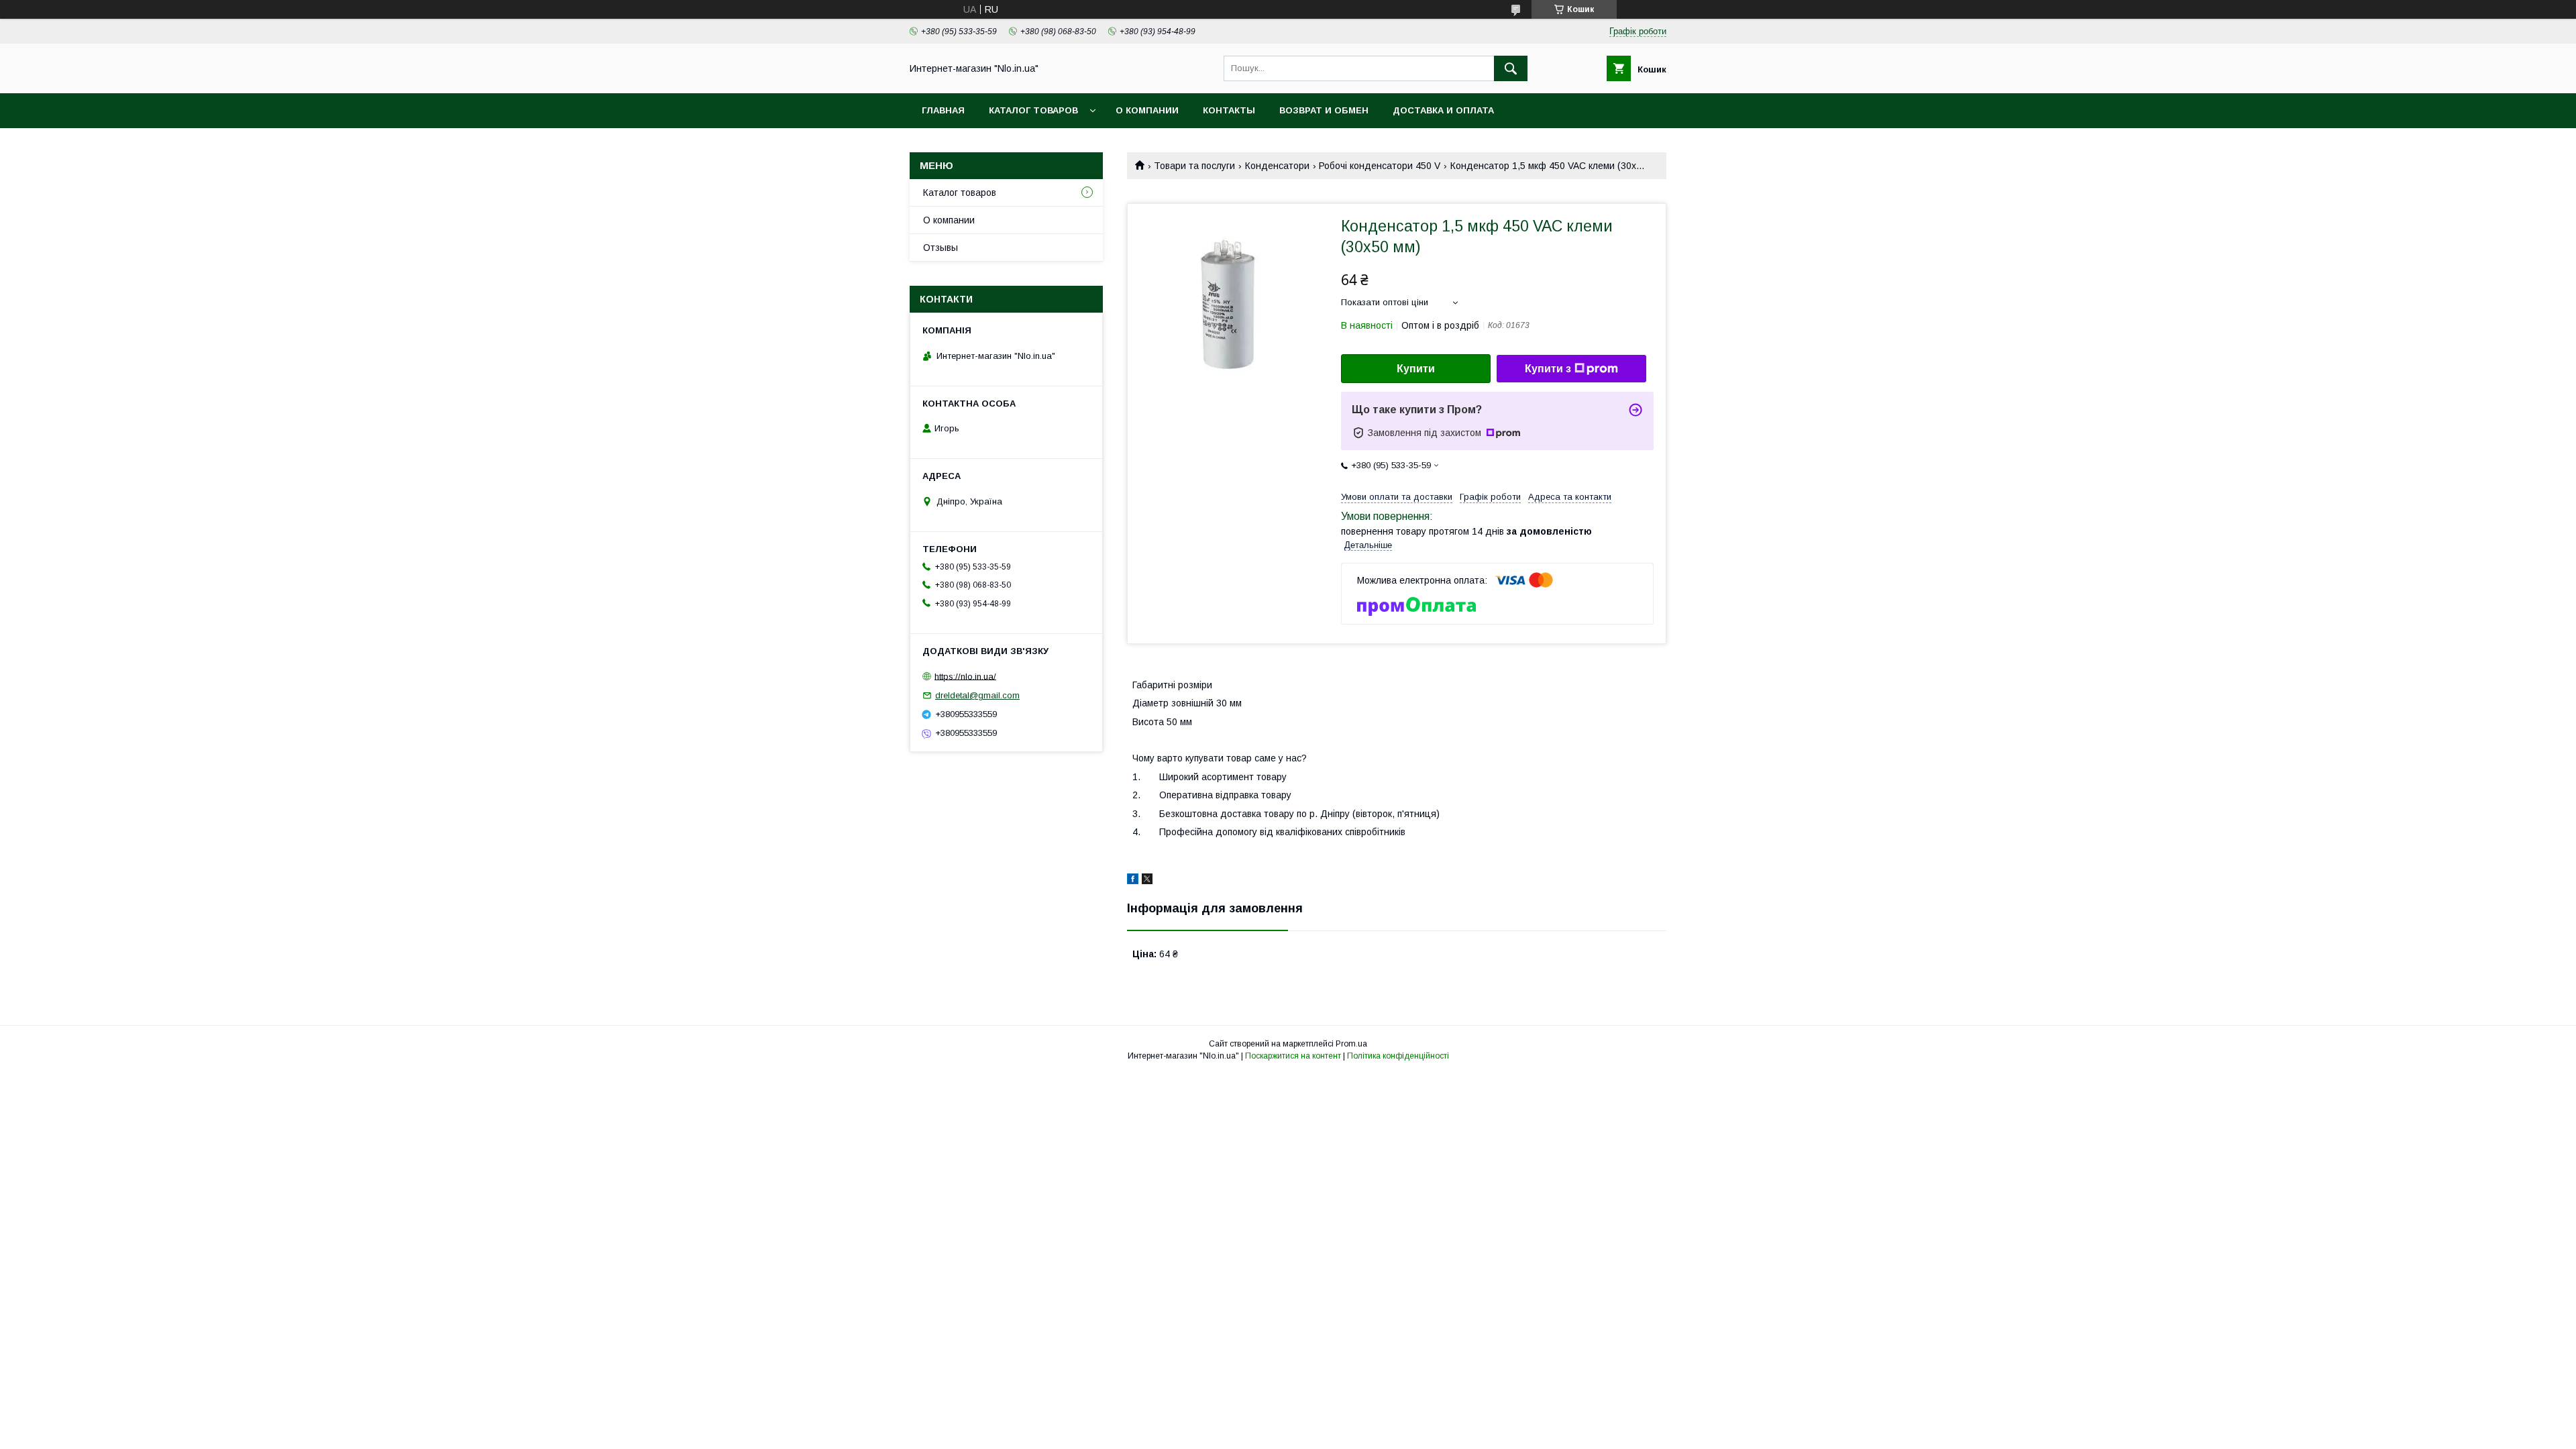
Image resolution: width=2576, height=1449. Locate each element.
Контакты (1229, 110)
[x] (1147, 881)
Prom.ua (1351, 1044)
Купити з (1548, 369)
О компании (1147, 110)
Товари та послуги (1194, 166)
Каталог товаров (1033, 110)
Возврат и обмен (1324, 110)
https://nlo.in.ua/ (965, 676)
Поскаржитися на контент (1293, 1056)
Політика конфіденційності (1398, 1056)
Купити (1416, 369)
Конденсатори (1277, 166)
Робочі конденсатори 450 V (1380, 166)
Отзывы (941, 248)
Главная (943, 110)
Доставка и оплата (1443, 110)
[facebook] (1133, 881)
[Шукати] (1511, 68)
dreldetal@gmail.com (977, 695)
